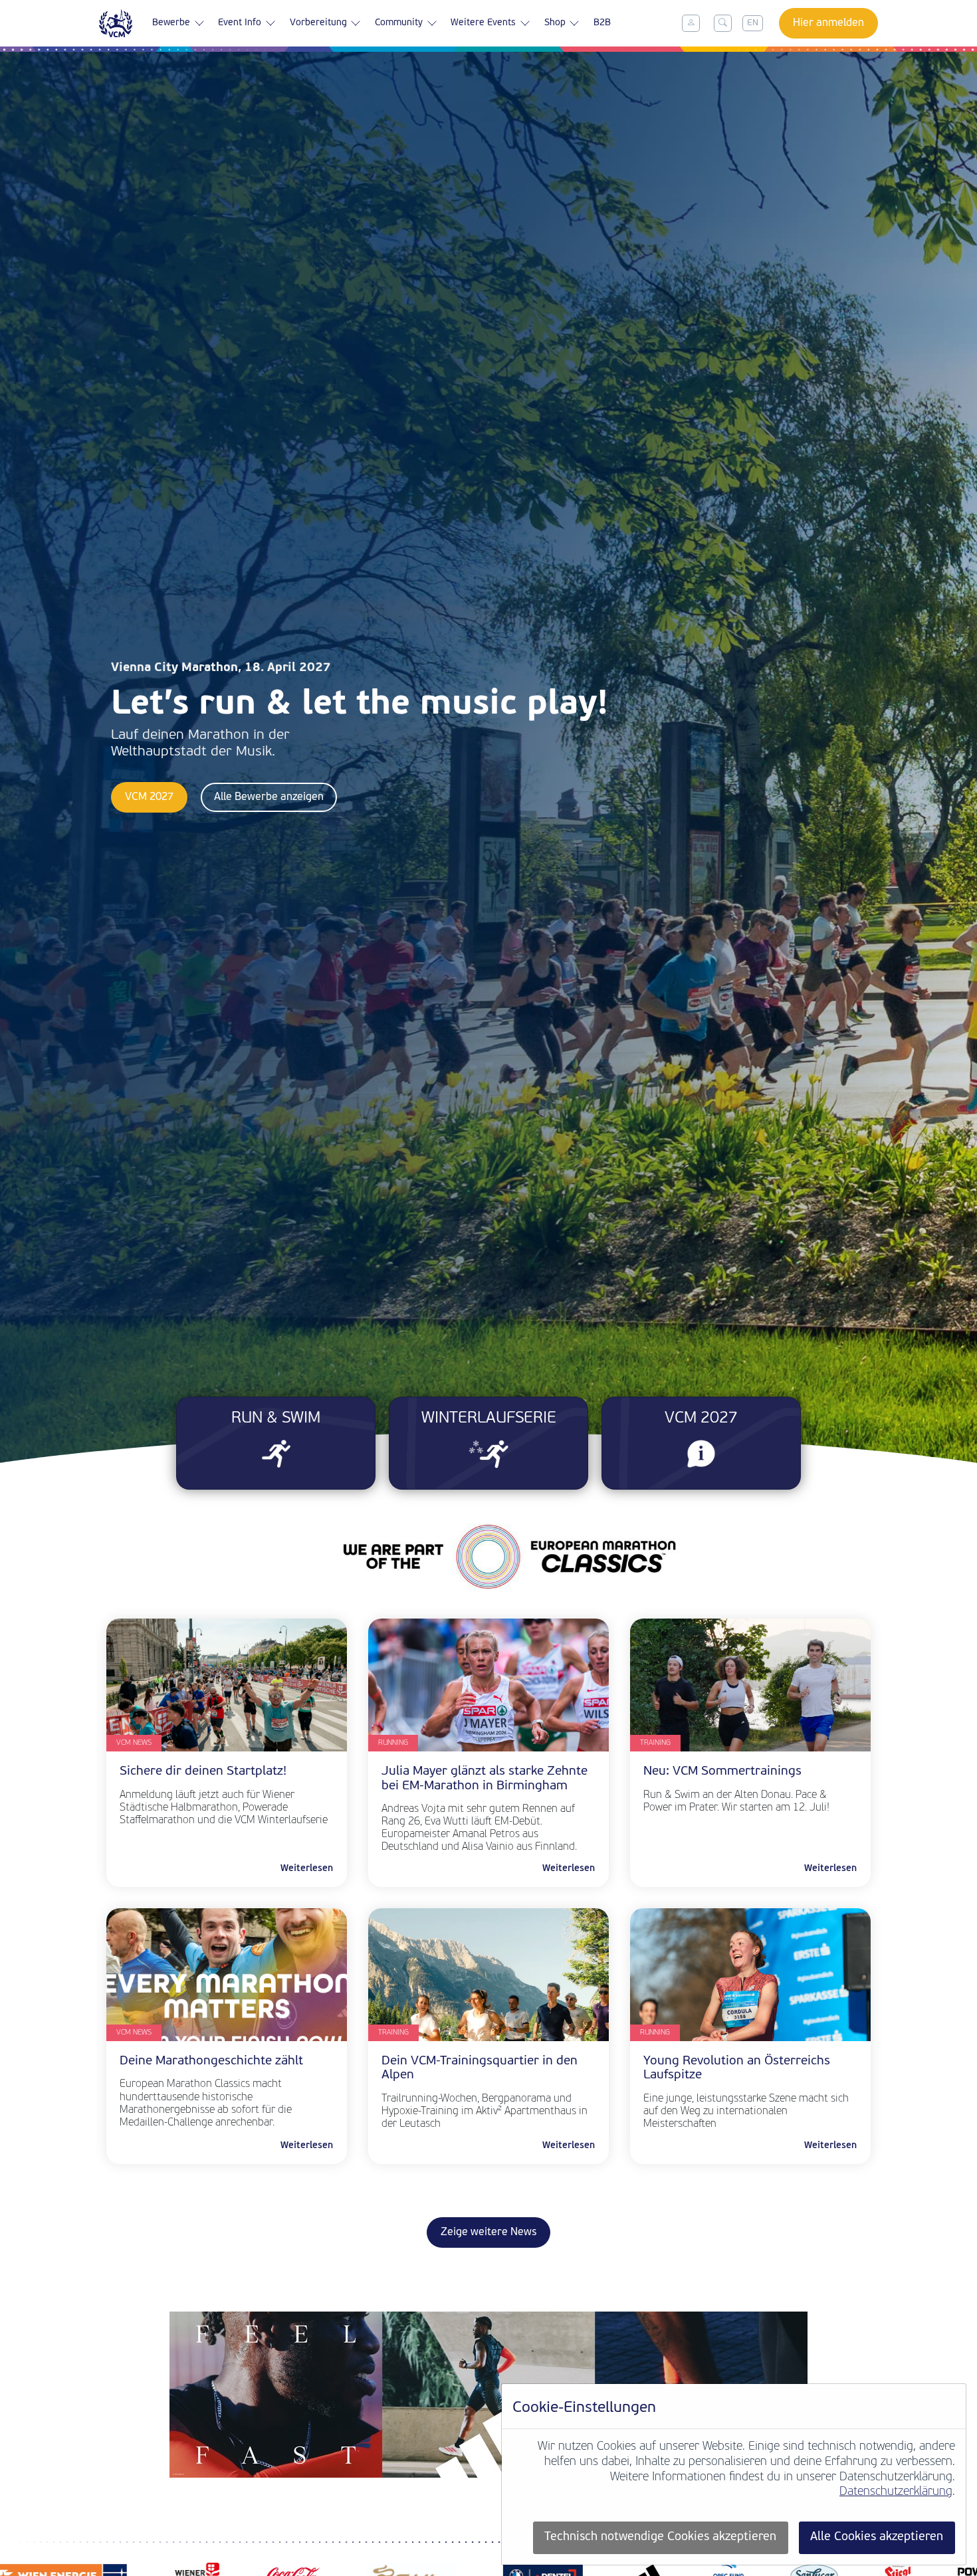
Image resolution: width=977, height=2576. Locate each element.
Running (393, 1743)
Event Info (240, 23)
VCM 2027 (149, 797)
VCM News (134, 1743)
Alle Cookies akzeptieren (877, 2537)
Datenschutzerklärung (896, 2492)
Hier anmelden (828, 23)
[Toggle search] (723, 23)
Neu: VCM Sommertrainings (722, 1772)
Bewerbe (171, 23)
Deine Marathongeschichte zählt (213, 2061)
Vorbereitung (318, 23)
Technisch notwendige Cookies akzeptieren (660, 2537)
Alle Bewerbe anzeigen (269, 797)
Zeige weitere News (489, 2232)
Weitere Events (483, 23)
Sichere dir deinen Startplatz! (203, 1772)
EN (753, 23)
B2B (602, 23)
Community (399, 23)
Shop (555, 23)
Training (655, 1743)
